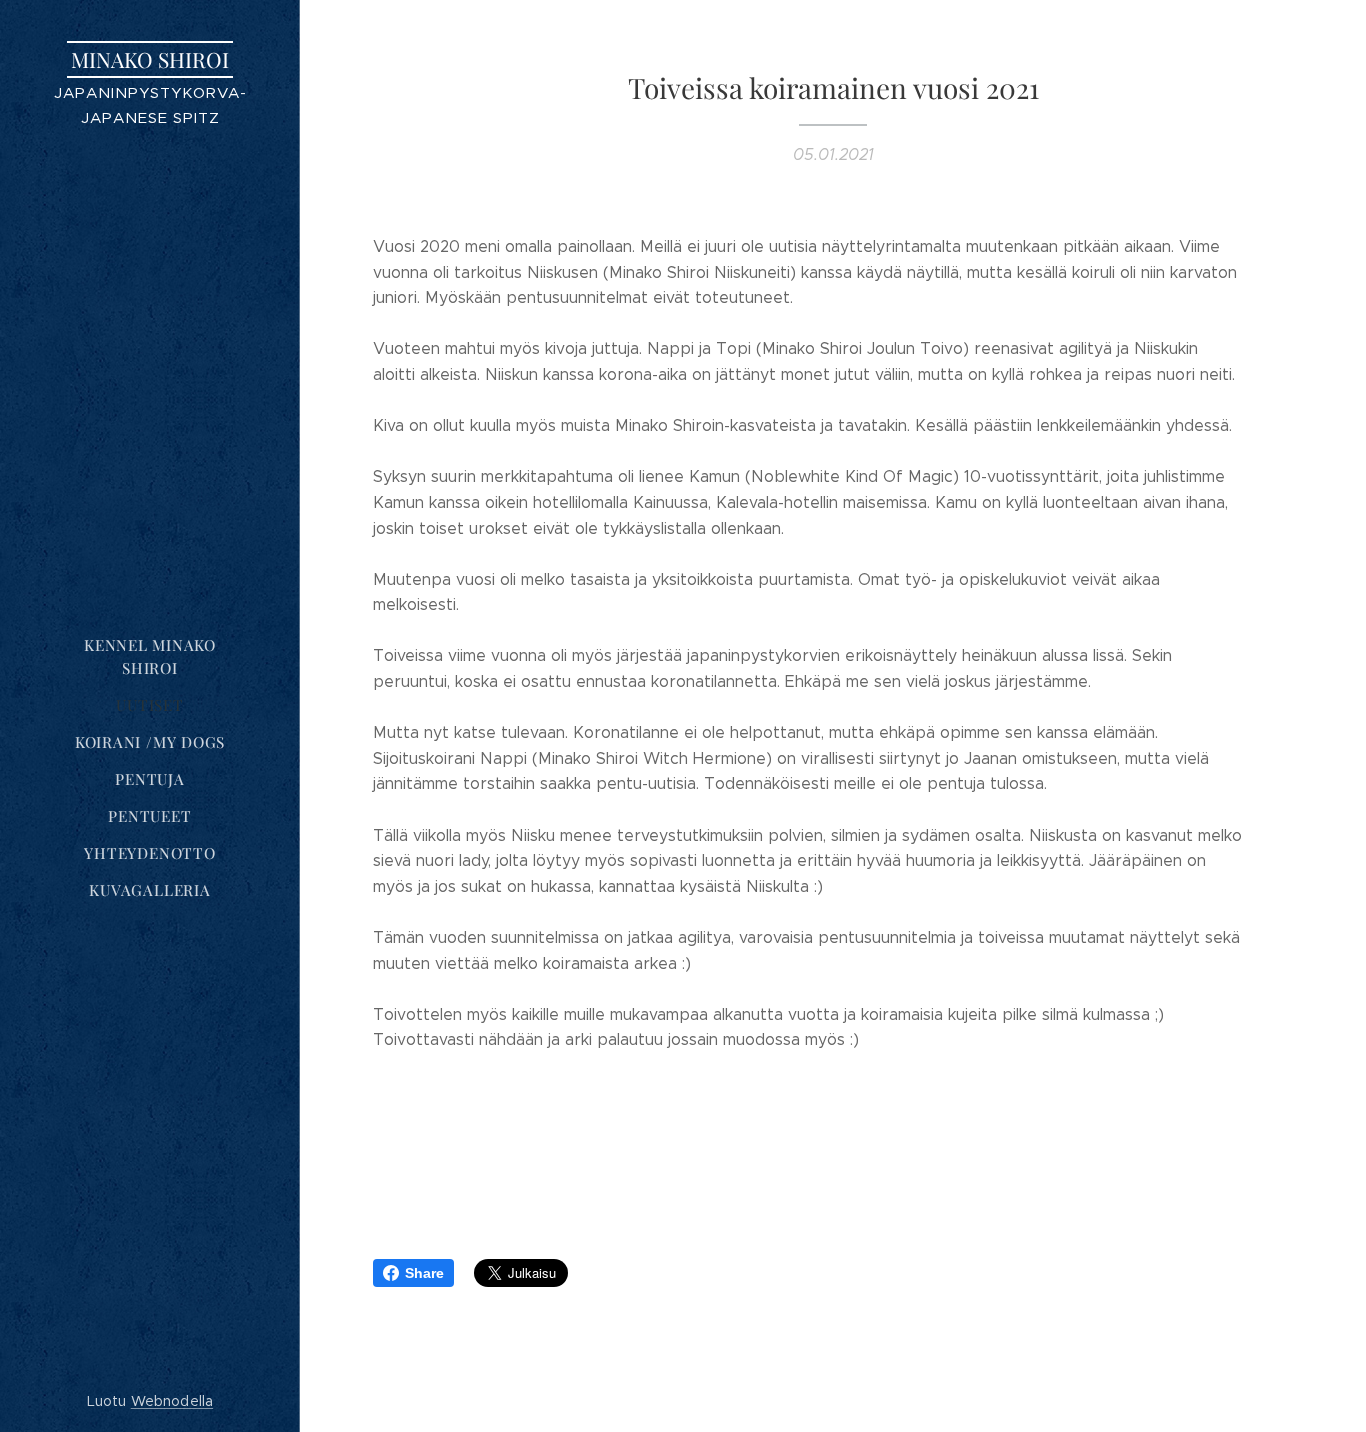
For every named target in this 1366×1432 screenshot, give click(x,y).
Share (424, 1273)
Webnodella (172, 1401)
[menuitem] (150, 657)
